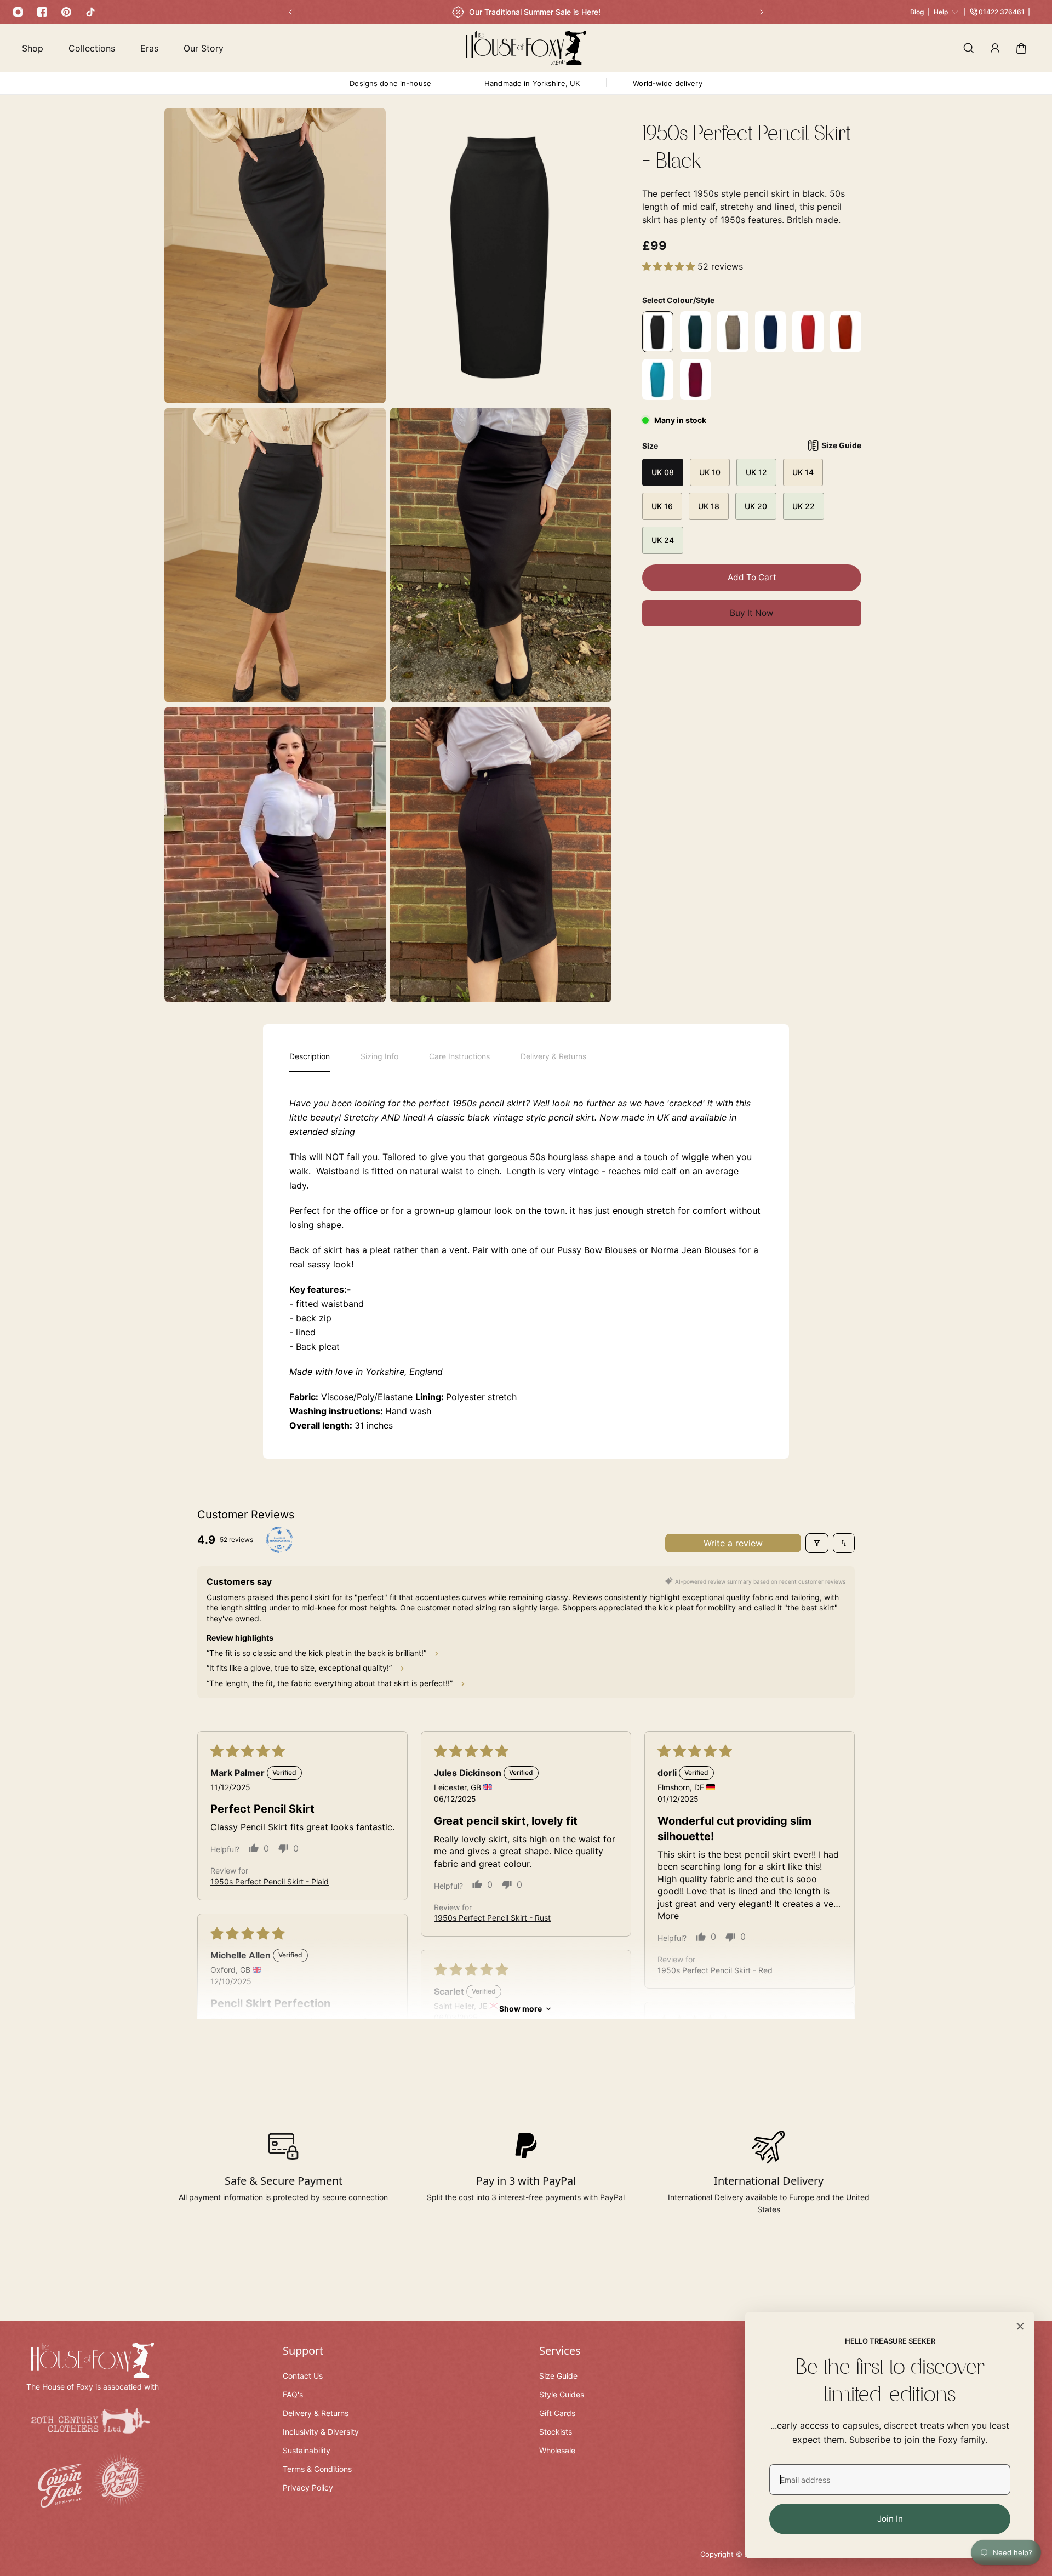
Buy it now (752, 613)
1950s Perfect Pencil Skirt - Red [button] (715, 1970)
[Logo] (526, 48)
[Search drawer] (969, 48)
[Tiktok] (90, 12)
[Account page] (995, 48)
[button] (670, 266)
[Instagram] (18, 12)
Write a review (733, 1543)
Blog (917, 12)
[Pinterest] (66, 12)
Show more (521, 2009)
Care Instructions (459, 1056)
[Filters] (817, 1543)
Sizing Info (379, 1056)
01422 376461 (1002, 12)
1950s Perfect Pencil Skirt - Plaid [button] (270, 1881)
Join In (890, 2519)
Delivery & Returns (553, 1056)
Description (310, 1056)
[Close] (1020, 2326)
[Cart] (1021, 48)
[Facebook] (42, 12)
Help (941, 12)
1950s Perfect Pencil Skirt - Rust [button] (492, 1918)
